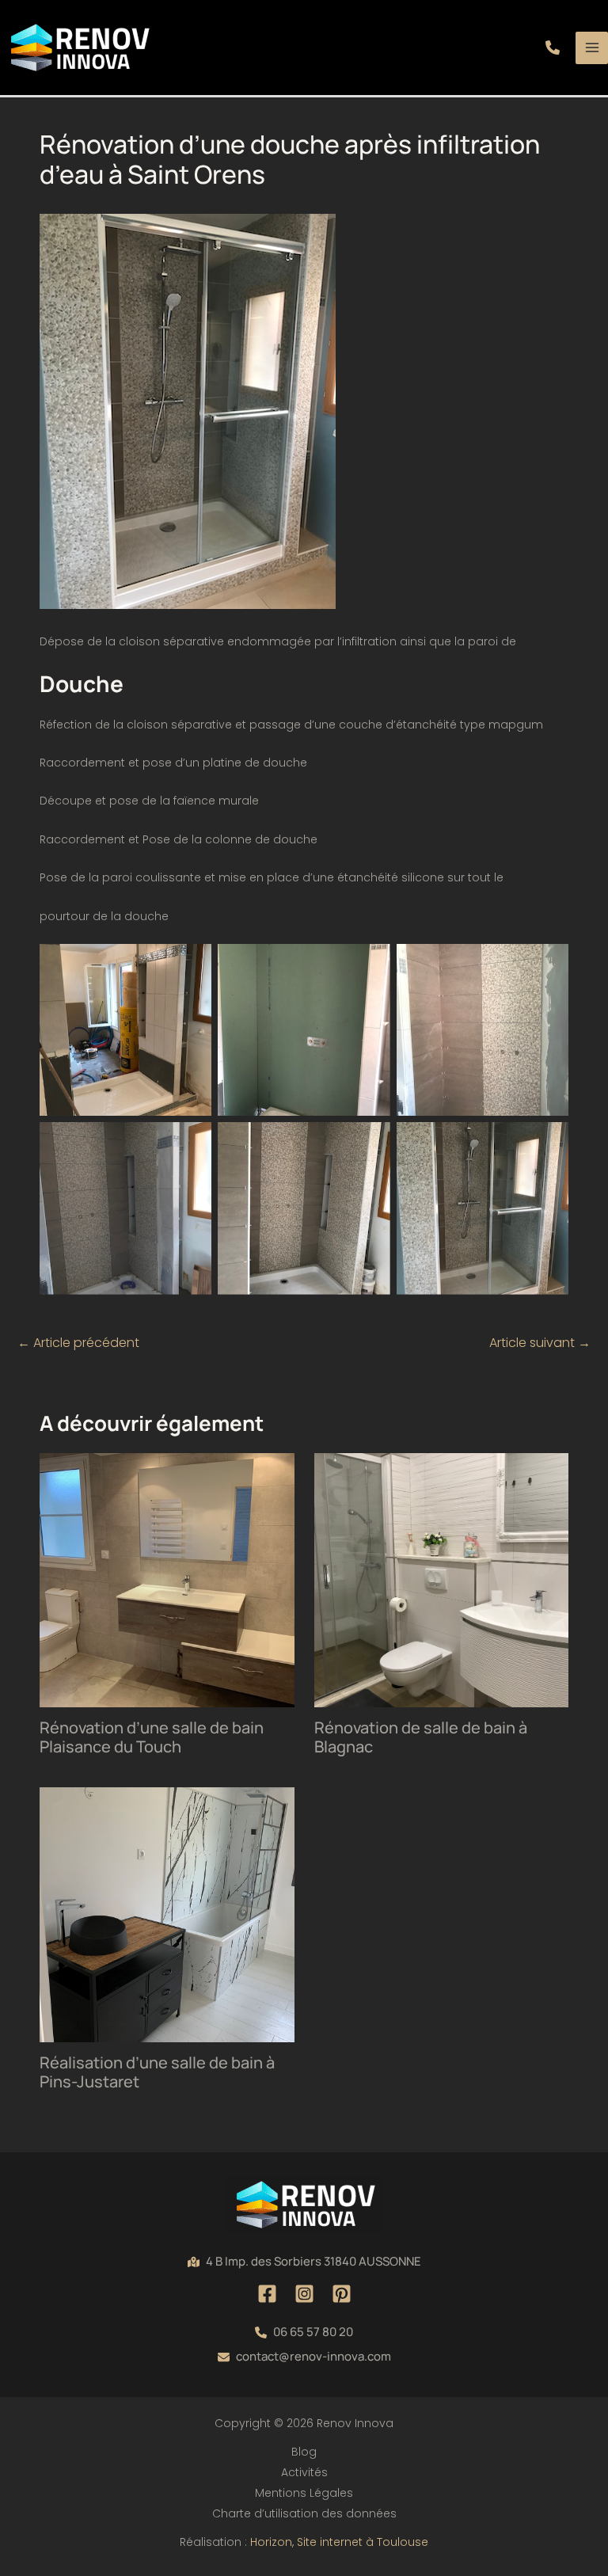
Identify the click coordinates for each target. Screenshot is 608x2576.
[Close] (591, 17)
